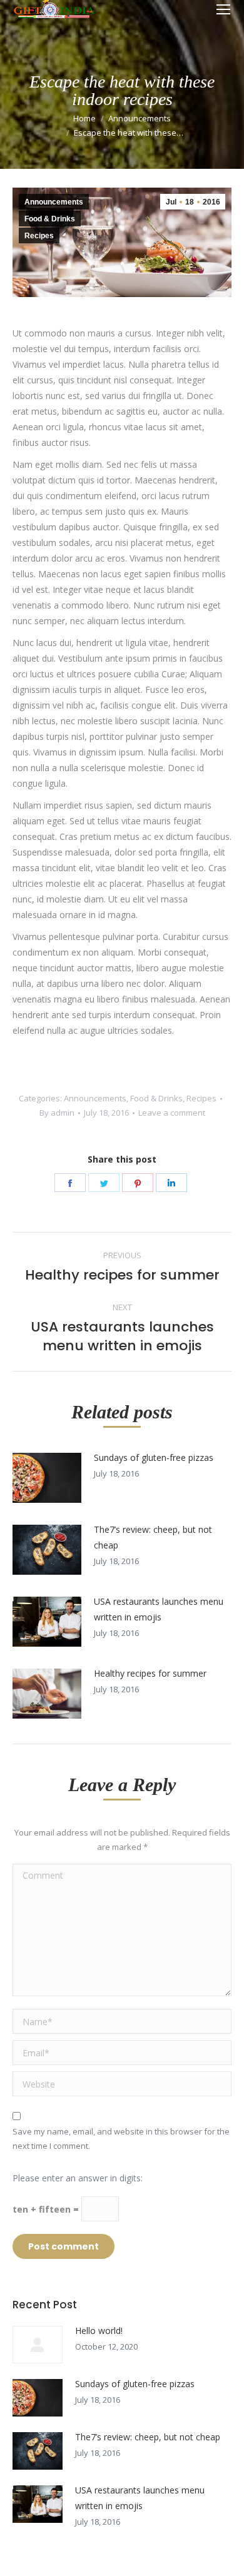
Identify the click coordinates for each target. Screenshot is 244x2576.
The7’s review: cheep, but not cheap (153, 1537)
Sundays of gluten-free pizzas (154, 1457)
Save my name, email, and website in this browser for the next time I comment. (121, 2139)
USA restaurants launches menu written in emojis (159, 1609)
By (57, 1113)
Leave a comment (172, 1113)
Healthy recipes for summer (150, 1673)
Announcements (140, 118)
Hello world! (99, 2331)
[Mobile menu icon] (223, 9)
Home (84, 118)
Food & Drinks (50, 219)
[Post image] (47, 1478)
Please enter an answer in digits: (78, 2178)
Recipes (39, 236)
